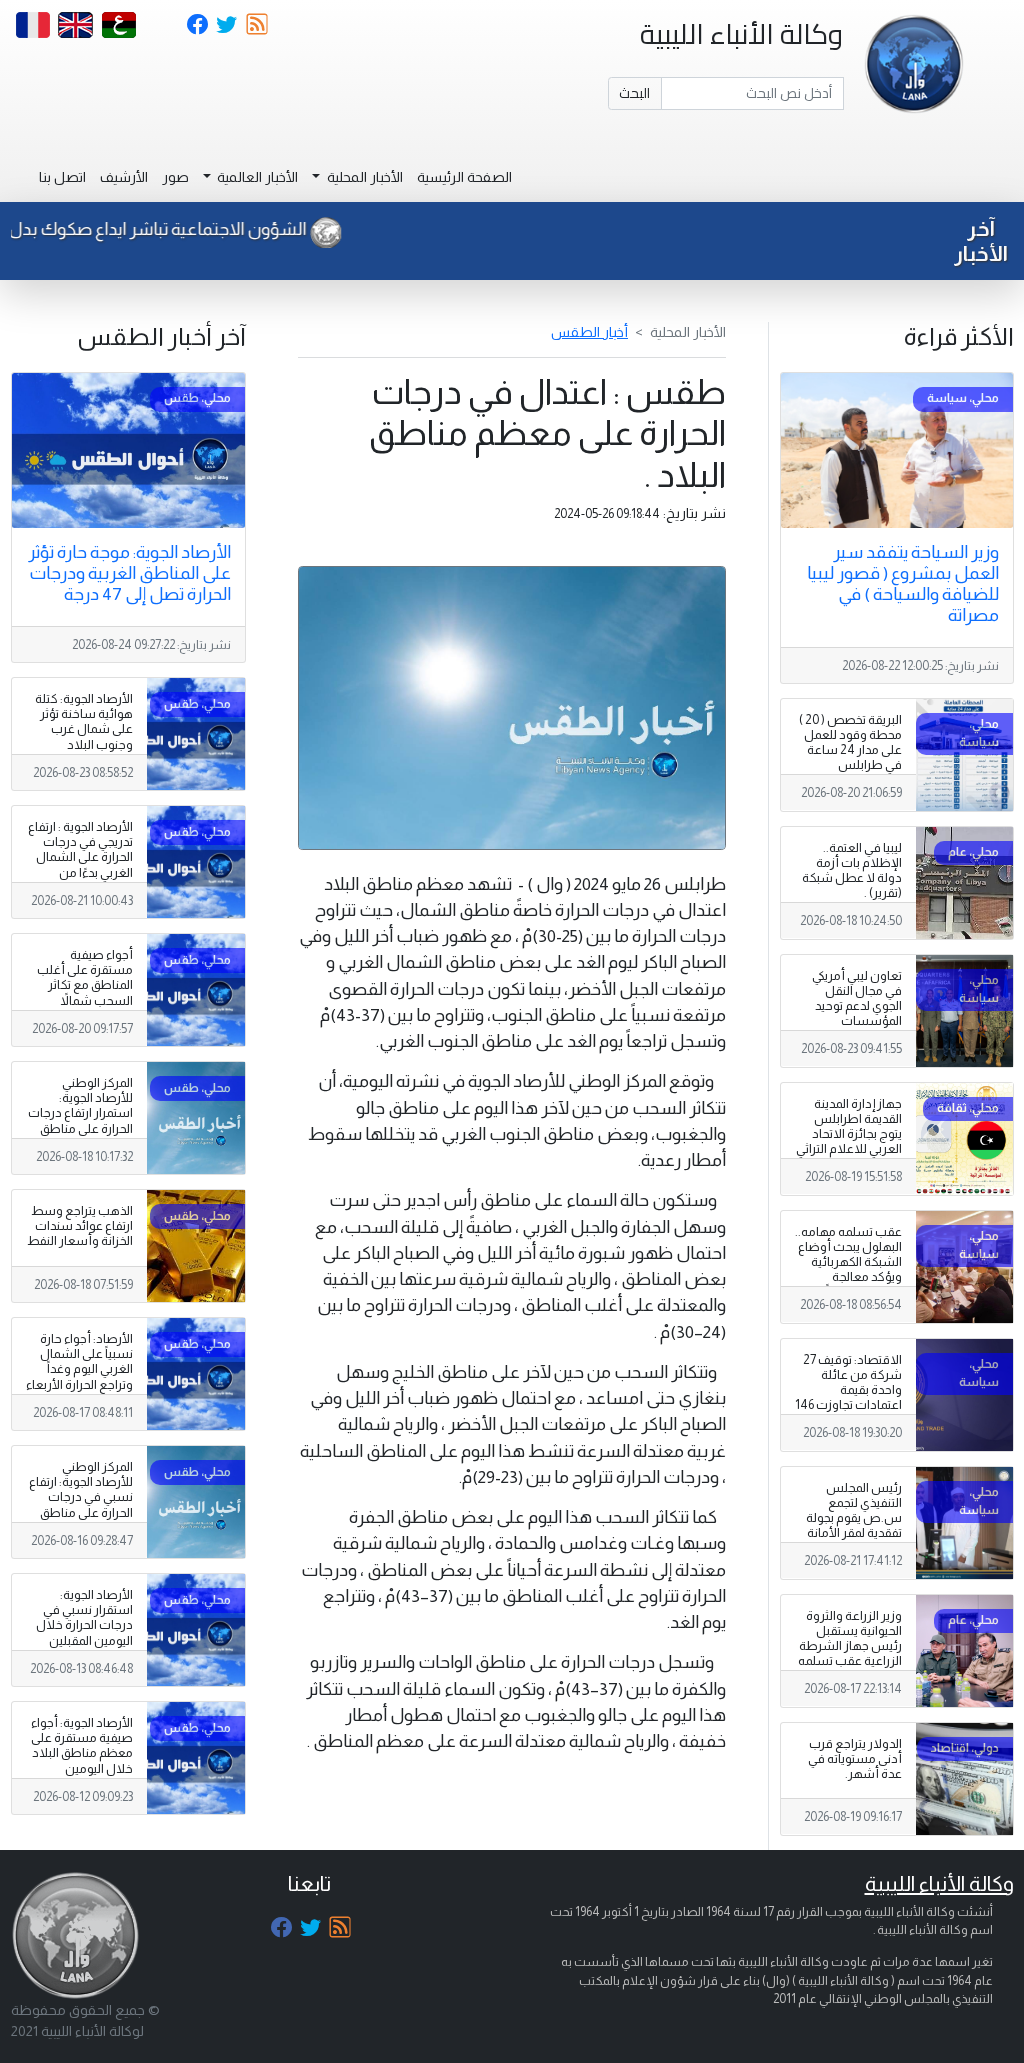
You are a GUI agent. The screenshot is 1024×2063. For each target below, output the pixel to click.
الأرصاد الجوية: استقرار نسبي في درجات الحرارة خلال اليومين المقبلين (84, 1617)
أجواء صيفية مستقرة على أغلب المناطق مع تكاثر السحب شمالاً (85, 977)
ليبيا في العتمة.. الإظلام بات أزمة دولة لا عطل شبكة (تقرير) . (852, 870)
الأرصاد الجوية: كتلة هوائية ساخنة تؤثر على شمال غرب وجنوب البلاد (84, 721)
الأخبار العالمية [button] (256, 177)
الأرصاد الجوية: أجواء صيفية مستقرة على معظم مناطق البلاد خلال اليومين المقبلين (82, 1753)
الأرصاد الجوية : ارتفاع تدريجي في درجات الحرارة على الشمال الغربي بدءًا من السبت (80, 857)
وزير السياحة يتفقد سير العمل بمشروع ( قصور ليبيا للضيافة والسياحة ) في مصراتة (903, 583)
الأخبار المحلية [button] (363, 177)
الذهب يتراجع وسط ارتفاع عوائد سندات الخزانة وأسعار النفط (80, 1226)
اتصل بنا (62, 177)
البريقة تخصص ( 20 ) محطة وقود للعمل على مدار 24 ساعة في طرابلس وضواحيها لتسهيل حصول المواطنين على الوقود (850, 765)
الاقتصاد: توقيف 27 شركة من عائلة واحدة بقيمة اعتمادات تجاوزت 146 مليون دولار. (848, 1390)
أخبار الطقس (589, 332)
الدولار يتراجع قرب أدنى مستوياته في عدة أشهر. (855, 1759)
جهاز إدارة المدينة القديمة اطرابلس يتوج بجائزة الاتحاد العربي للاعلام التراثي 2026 (849, 1134)
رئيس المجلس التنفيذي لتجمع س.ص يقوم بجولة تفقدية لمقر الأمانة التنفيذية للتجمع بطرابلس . (854, 1526)
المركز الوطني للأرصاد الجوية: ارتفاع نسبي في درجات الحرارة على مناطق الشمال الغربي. (81, 1497)
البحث (634, 93)
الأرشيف (124, 177)
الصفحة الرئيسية (464, 177)
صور (175, 177)
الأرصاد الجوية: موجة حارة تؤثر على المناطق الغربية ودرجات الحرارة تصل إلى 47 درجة (129, 573)
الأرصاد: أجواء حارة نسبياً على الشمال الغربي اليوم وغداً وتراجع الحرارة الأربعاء (79, 1361)
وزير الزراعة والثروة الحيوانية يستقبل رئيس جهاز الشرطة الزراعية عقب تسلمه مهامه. (850, 1646)
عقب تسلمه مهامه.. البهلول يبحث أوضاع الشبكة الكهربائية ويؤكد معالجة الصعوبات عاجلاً (848, 1262)
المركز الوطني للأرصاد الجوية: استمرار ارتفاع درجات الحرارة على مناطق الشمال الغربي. (80, 1113)
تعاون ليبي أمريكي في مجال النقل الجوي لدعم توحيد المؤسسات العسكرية (857, 1006)
